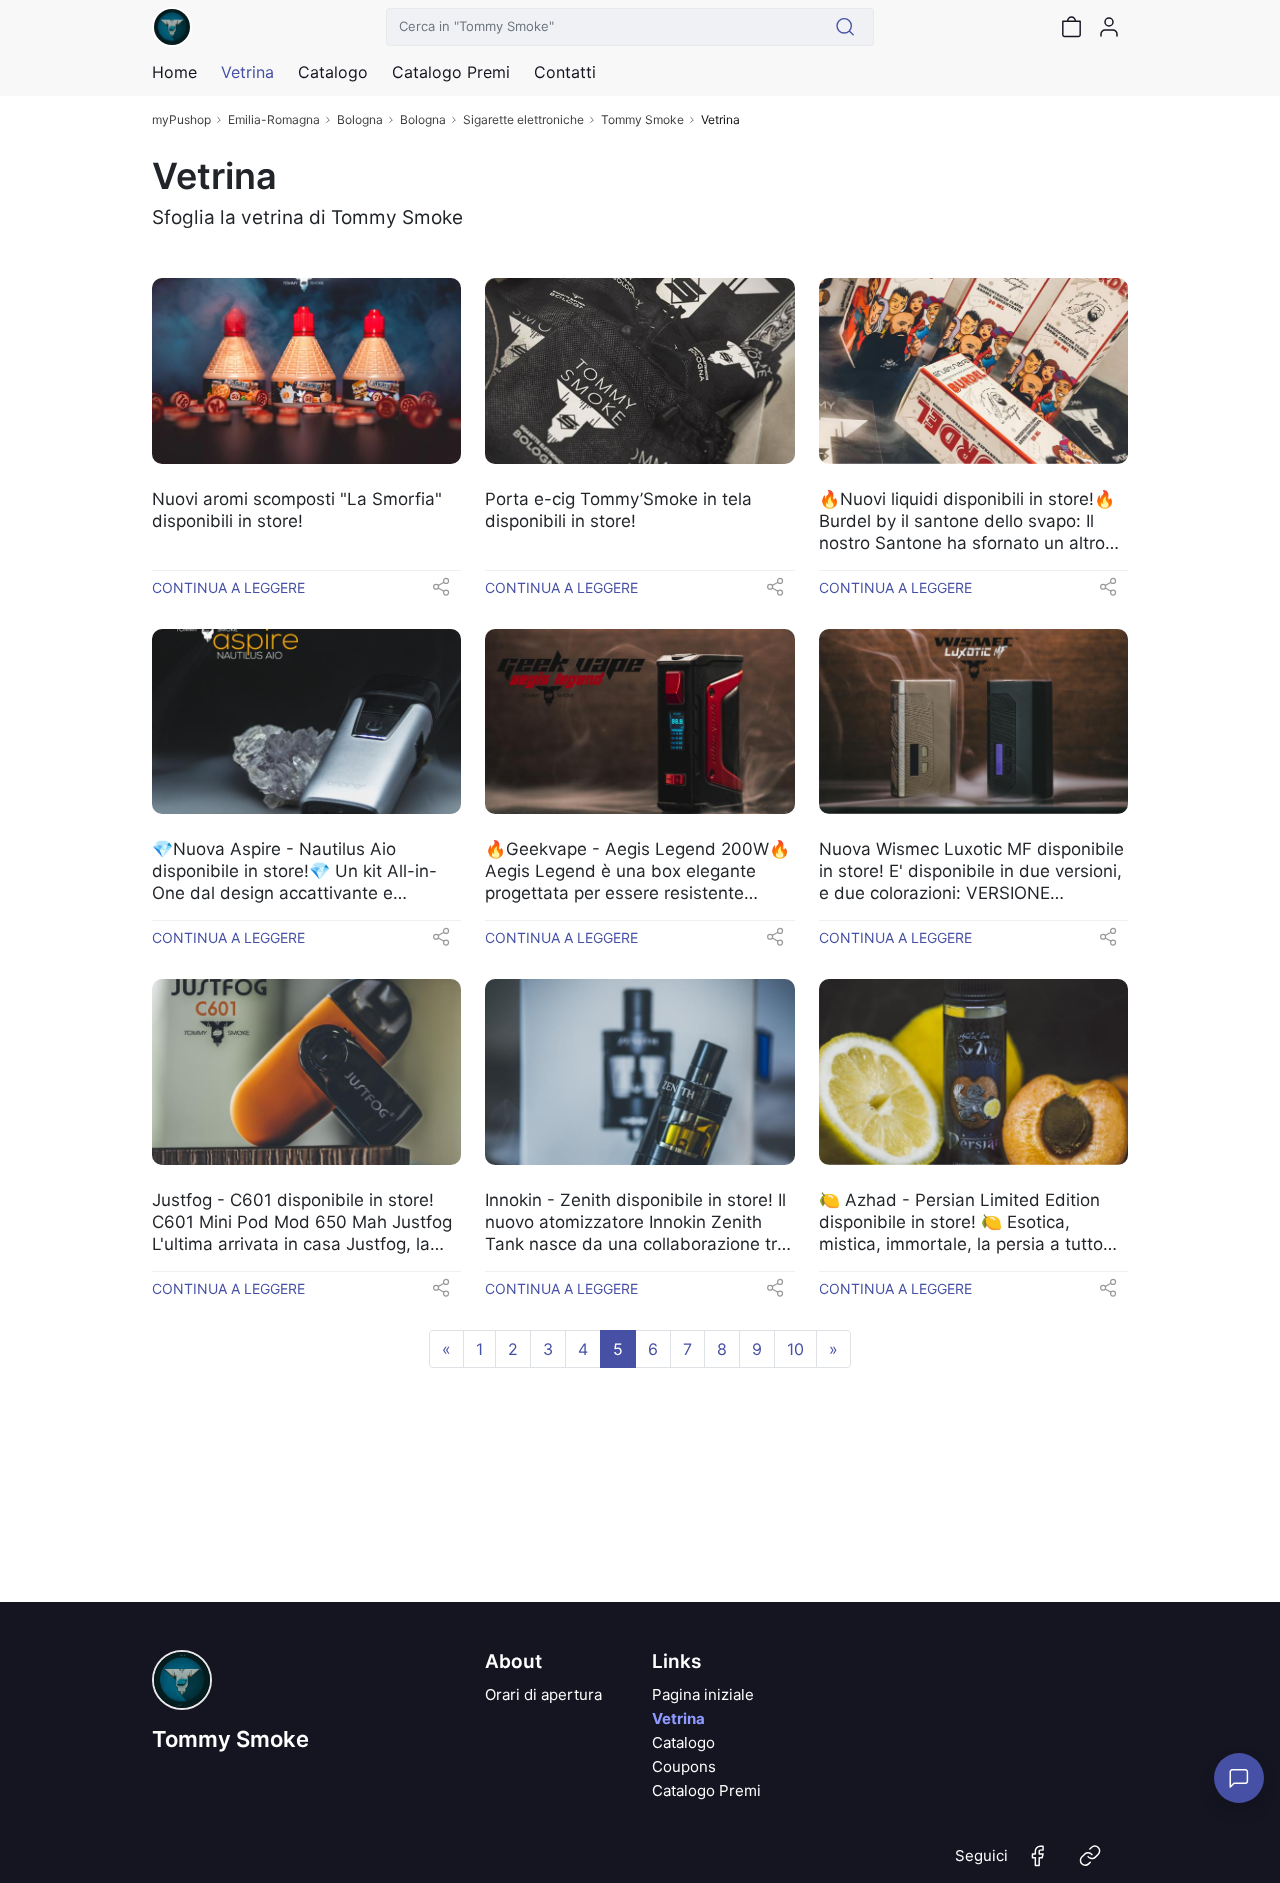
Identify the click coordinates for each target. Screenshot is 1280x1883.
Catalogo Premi (706, 1790)
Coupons (684, 1766)
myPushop (181, 119)
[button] (441, 593)
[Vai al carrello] (1071, 27)
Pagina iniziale (703, 1694)
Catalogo (333, 72)
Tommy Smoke (642, 119)
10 (795, 1349)
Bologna (360, 119)
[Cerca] (845, 27)
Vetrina (678, 1718)
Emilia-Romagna (274, 119)
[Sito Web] (1090, 1864)
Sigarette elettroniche (523, 119)
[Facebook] (1038, 1864)
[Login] (1109, 27)
